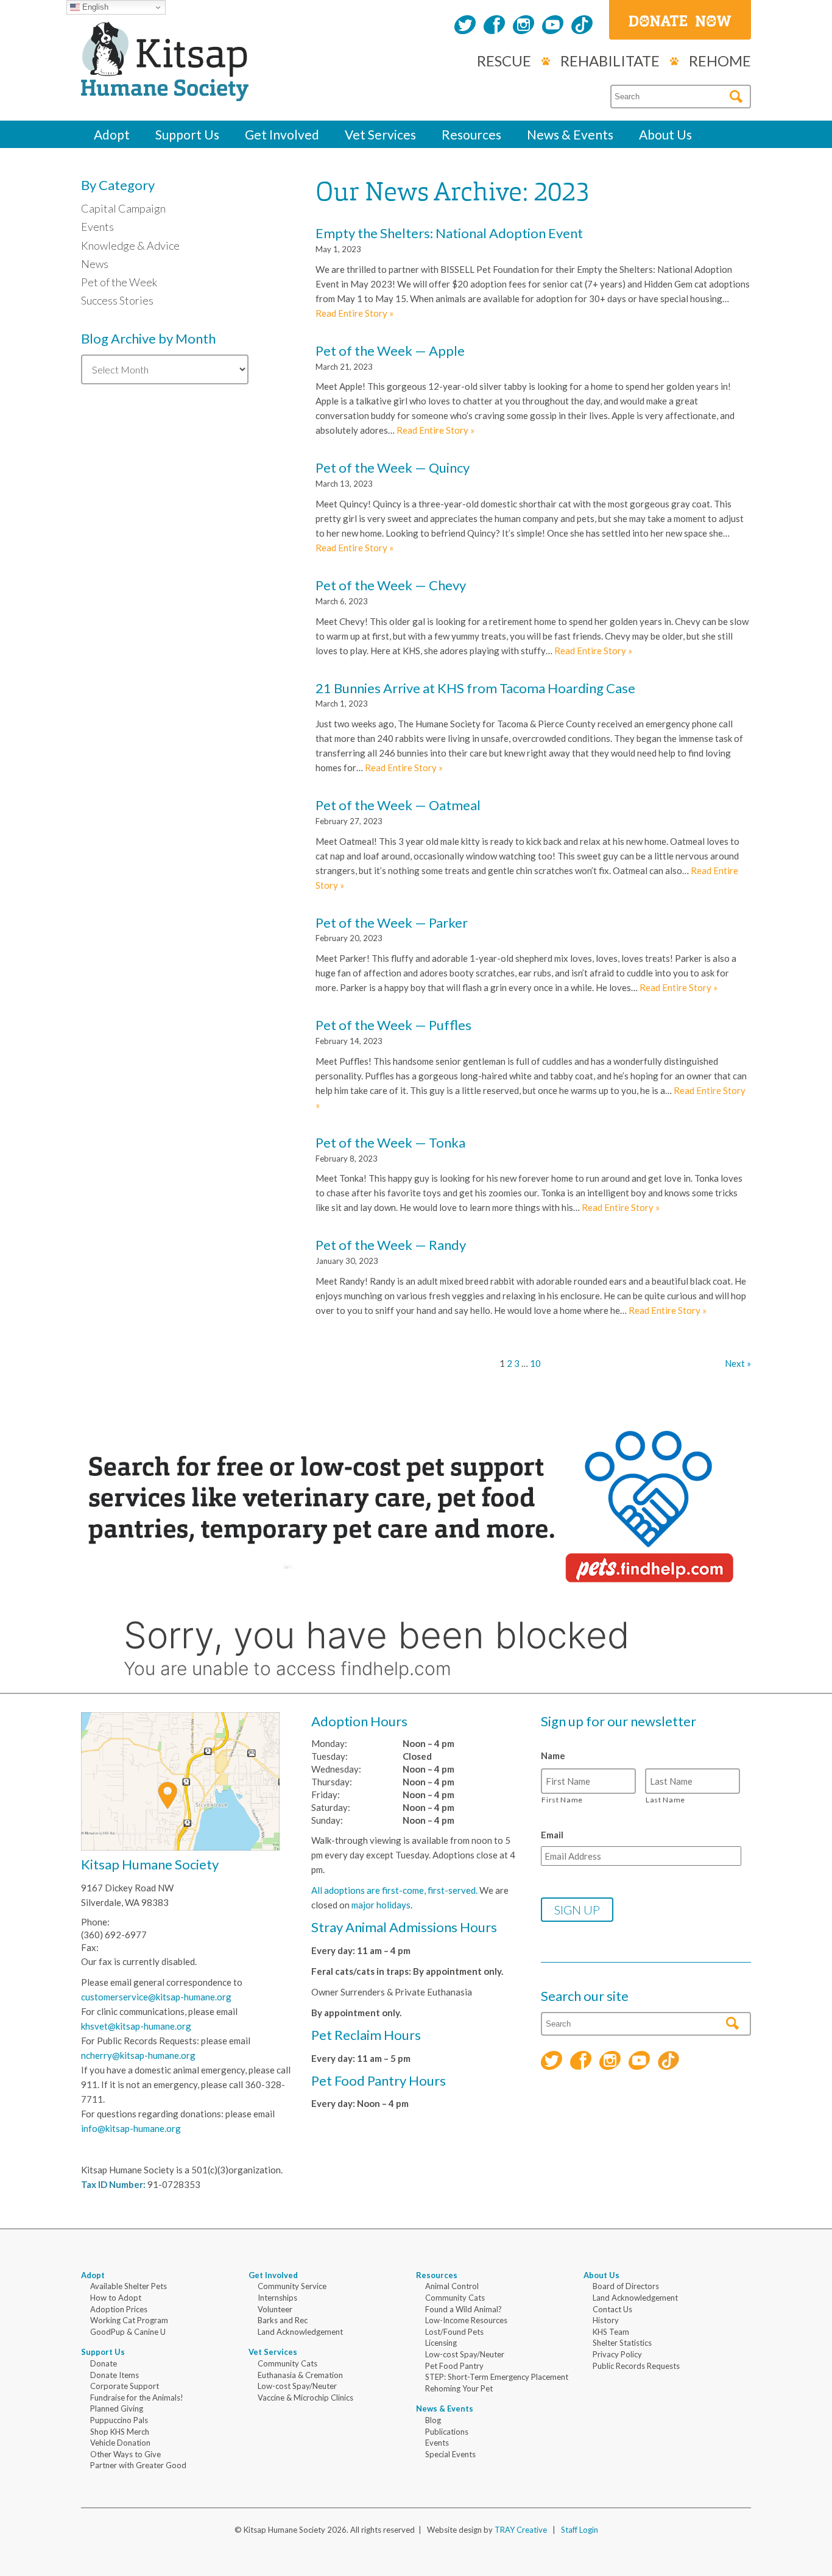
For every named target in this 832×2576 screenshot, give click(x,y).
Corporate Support (125, 2386)
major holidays (381, 1905)
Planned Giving (117, 2408)
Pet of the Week (119, 282)
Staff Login (580, 2530)
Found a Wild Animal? (464, 2309)
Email (552, 1835)
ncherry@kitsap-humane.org (138, 2055)
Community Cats (287, 2363)
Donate (104, 2363)
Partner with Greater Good (138, 2465)
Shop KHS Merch (120, 2432)
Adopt (112, 134)
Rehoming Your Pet (459, 2388)
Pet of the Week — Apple (390, 351)
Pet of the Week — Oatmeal (398, 805)
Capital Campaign (123, 208)
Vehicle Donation (120, 2443)
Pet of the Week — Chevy (391, 585)
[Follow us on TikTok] (582, 26)
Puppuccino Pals (119, 2420)
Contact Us (612, 2309)
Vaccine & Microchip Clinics (305, 2398)
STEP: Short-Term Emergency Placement (497, 2377)
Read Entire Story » (354, 313)
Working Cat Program (129, 2320)
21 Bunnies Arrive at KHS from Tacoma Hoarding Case (475, 688)
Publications (447, 2432)
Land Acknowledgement (300, 2332)
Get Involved (282, 134)
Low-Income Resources (466, 2320)
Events (97, 227)
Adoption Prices (119, 2309)
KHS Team (611, 2332)
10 (535, 1363)
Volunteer (275, 2309)
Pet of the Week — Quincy (393, 468)
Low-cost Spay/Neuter (297, 2386)
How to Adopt (116, 2298)
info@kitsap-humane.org (131, 2128)
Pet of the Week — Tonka (390, 1142)
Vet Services (380, 134)
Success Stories (117, 300)
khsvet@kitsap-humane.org (136, 2026)
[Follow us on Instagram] (524, 26)
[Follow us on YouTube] (553, 26)
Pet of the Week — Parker (392, 923)
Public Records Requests (636, 2366)
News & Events (570, 134)
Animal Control (452, 2286)
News (95, 264)
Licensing (441, 2343)
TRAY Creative (521, 2530)
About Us (665, 134)
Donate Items (115, 2375)
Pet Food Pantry (454, 2366)
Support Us (187, 134)
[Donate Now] (680, 20)
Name (553, 1756)
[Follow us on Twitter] (465, 26)
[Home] (165, 88)
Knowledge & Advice (130, 245)
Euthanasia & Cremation (300, 2375)
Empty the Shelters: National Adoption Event (449, 233)
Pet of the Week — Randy (391, 1245)
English (94, 7)
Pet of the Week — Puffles (393, 1025)
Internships (277, 2298)
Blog (433, 2420)
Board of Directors (626, 2286)
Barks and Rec (283, 2320)
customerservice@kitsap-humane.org (156, 1997)
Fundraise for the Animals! (137, 2398)
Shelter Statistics (622, 2343)
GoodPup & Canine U (128, 2332)
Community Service (292, 2286)
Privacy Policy (617, 2354)
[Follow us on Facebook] (494, 26)
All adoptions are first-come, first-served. (394, 1890)
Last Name (665, 1800)
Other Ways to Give (125, 2454)
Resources (471, 134)
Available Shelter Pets (129, 2286)
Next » (738, 1363)
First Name (562, 1800)
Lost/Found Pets (454, 2332)
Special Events (450, 2454)
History (606, 2320)
